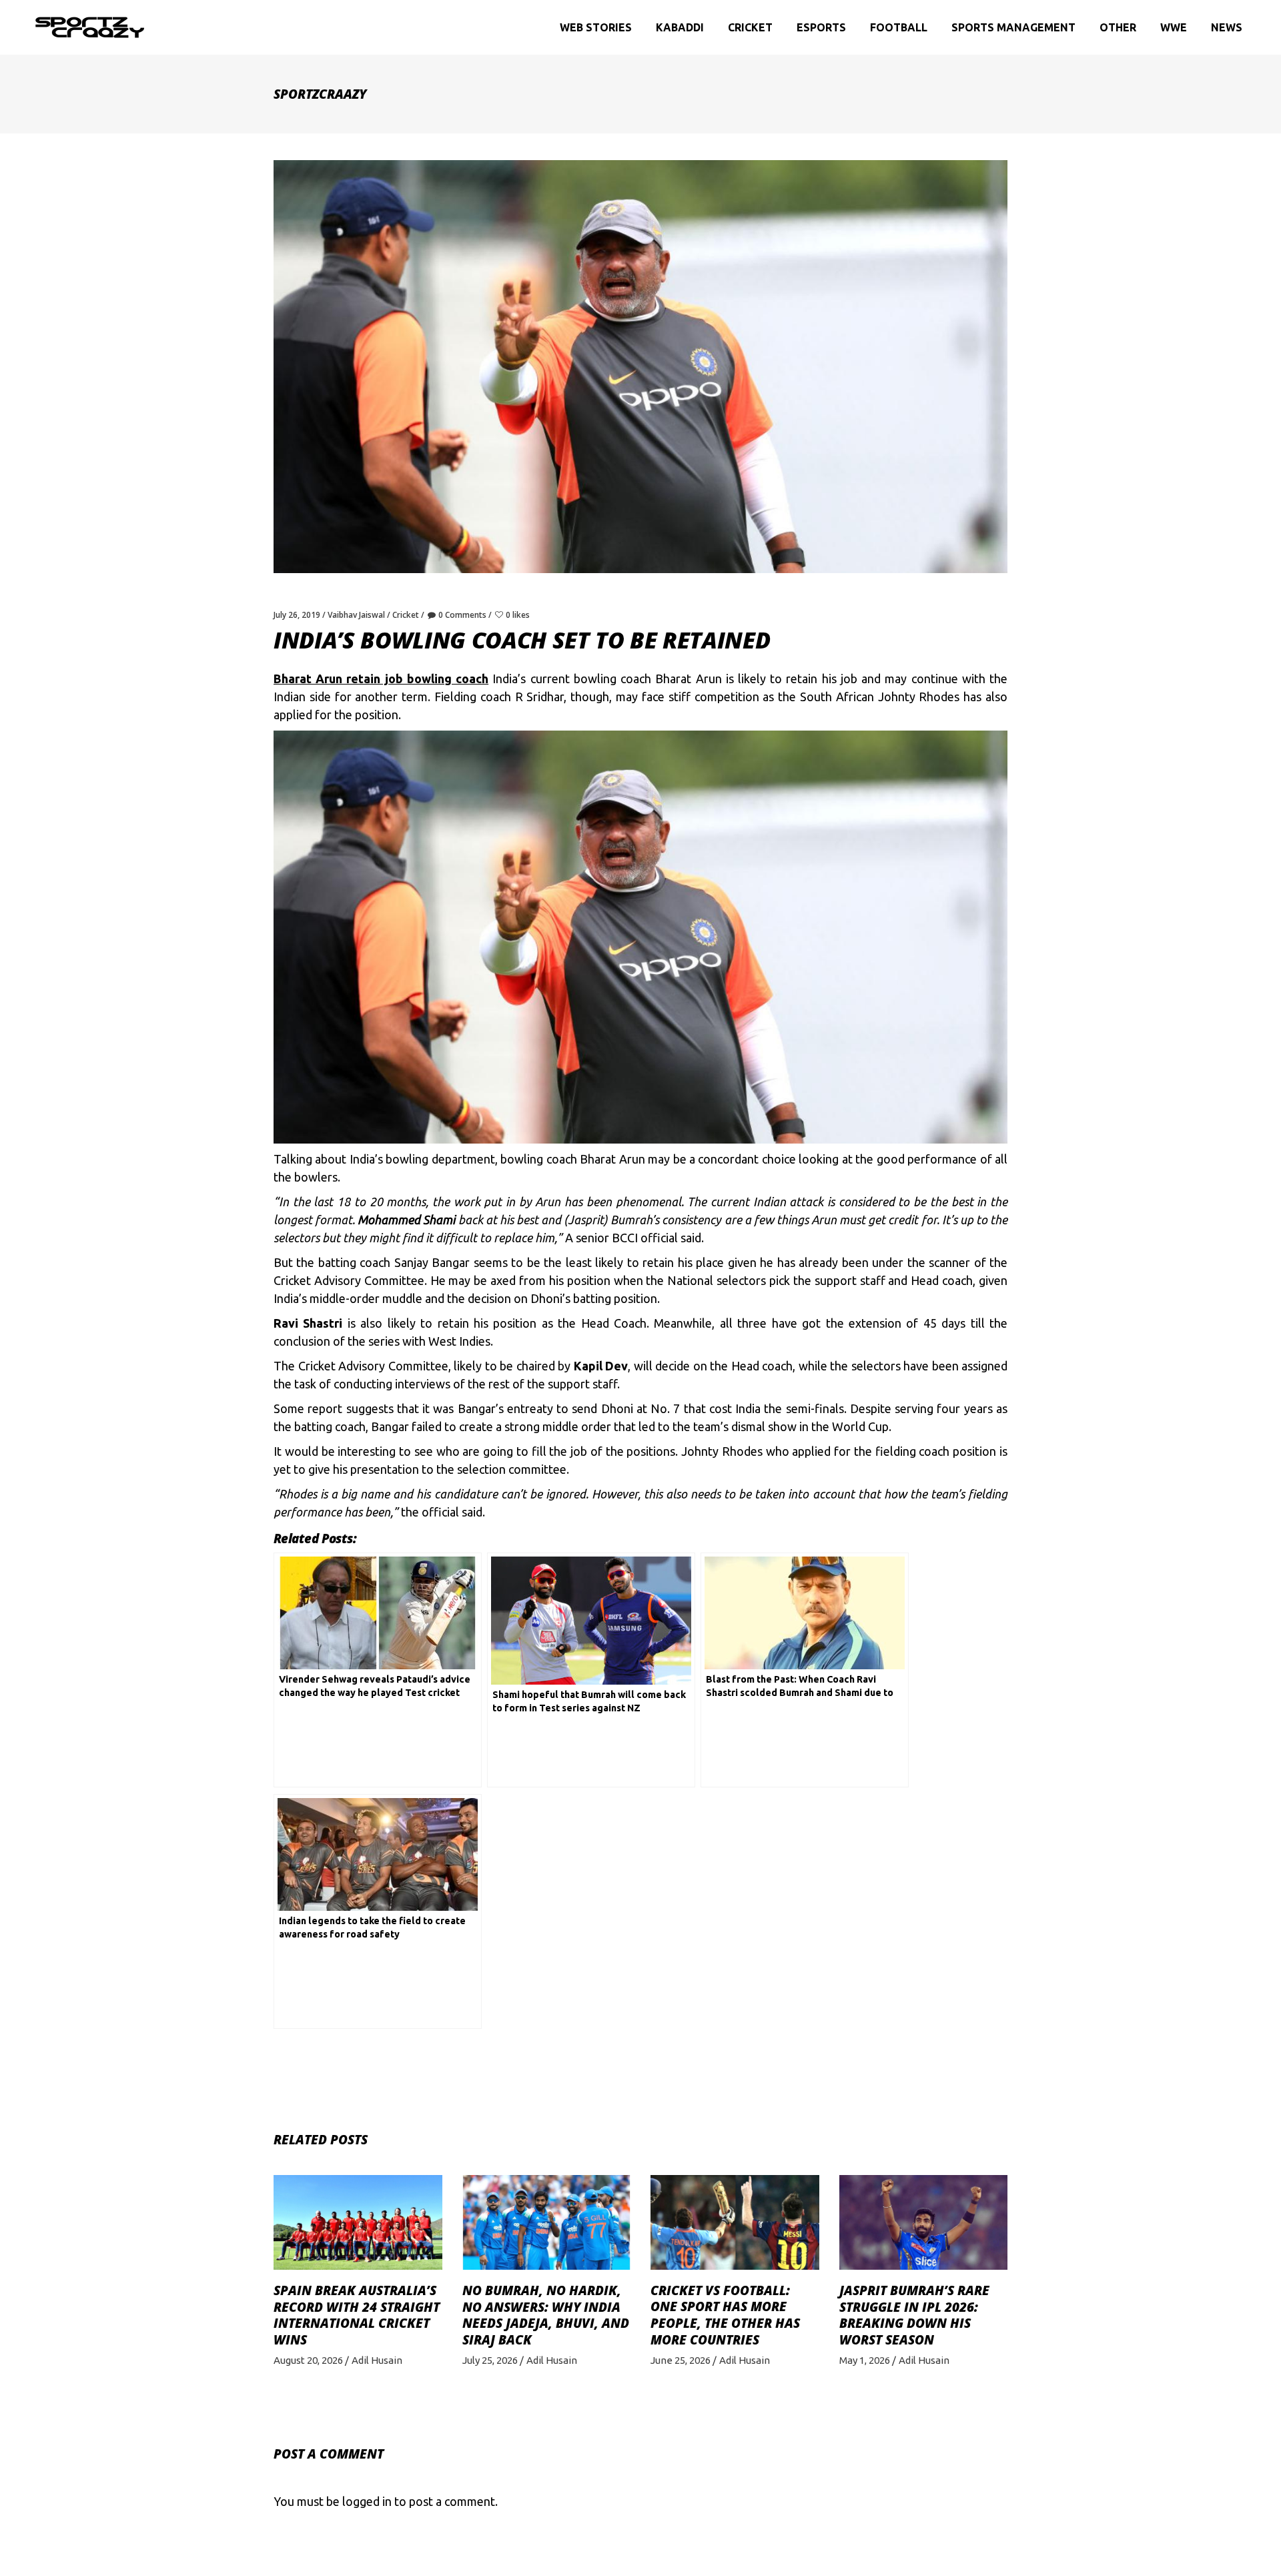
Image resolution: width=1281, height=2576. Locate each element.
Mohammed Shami (406, 1220)
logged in (367, 2501)
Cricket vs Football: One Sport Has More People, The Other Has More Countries (725, 2315)
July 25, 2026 (490, 2360)
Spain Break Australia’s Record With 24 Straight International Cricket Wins (357, 2315)
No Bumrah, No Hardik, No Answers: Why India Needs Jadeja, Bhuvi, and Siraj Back (546, 2315)
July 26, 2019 (297, 615)
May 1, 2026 (865, 2360)
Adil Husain (377, 2360)
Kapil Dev (601, 1366)
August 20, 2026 (308, 2360)
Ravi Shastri (308, 1323)
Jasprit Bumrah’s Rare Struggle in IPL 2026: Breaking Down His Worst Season (914, 2315)
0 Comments (462, 615)
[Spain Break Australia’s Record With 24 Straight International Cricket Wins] (358, 2222)
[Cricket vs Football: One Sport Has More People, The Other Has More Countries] (735, 2222)
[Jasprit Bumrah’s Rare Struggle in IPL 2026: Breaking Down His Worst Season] (924, 2222)
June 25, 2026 (681, 2360)
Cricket (406, 615)
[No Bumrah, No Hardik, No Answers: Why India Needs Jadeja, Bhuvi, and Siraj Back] (547, 2222)
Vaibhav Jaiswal (356, 615)
